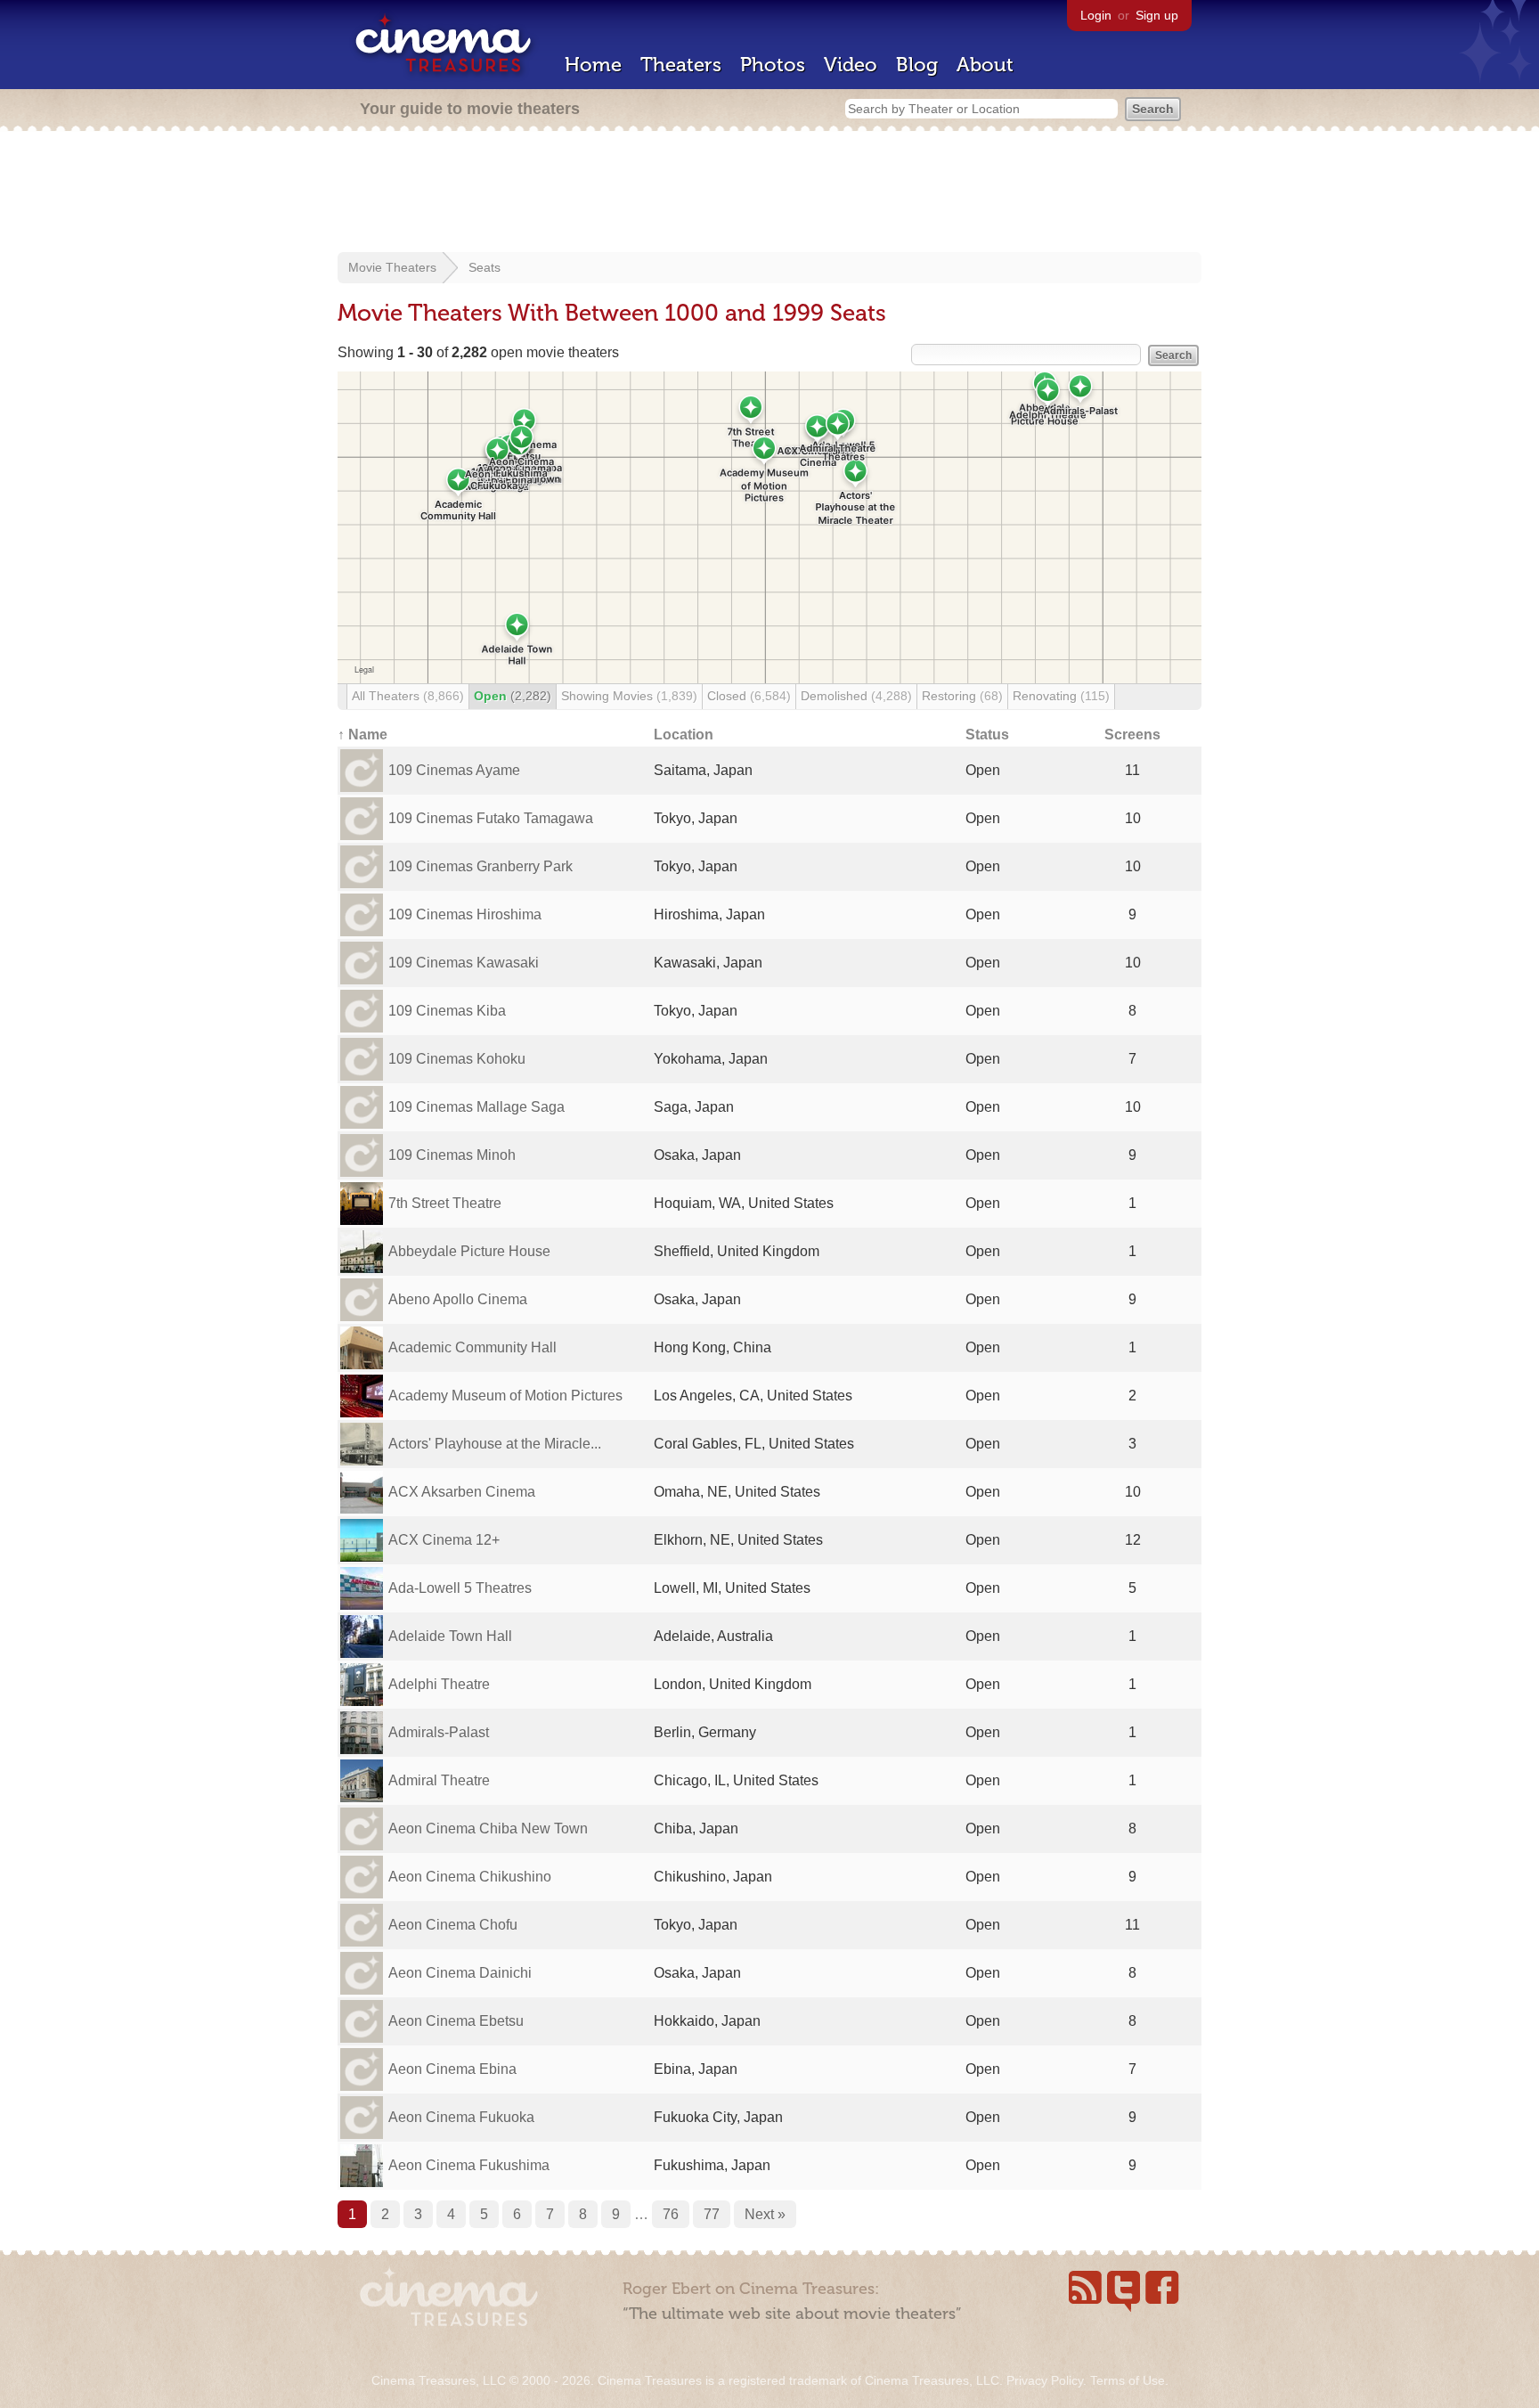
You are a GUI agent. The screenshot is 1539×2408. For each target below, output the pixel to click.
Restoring (962, 696)
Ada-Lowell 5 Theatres (460, 1588)
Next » (765, 2214)
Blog (917, 65)
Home (593, 65)
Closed (749, 696)
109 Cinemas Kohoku (457, 1059)
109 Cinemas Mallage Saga (476, 1107)
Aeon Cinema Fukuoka (461, 2117)
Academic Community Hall (472, 1347)
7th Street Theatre (445, 1203)
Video (851, 65)
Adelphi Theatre (439, 1684)
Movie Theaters (392, 267)
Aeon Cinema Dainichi (460, 1973)
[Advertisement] (769, 193)
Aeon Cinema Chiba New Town (488, 1828)
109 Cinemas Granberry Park (480, 866)
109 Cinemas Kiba (447, 1011)
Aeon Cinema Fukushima (469, 2165)
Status (987, 735)
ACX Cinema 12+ (444, 1540)
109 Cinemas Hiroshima (465, 914)
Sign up (1157, 15)
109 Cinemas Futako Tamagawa (491, 818)
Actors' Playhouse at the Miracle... (495, 1444)
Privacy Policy (1045, 2380)
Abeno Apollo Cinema (458, 1299)
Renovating (1061, 696)
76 (671, 2214)
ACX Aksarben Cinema (462, 1492)
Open (513, 696)
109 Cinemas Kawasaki (464, 963)
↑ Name (362, 735)
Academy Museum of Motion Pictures (505, 1396)
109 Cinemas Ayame (454, 770)
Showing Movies (629, 696)
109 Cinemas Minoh (452, 1155)
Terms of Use (1128, 2380)
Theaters (681, 65)
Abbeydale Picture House (469, 1251)
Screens (1132, 735)
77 (712, 2214)
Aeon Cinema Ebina (452, 2069)
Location (684, 735)
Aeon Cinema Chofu (453, 1925)
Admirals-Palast (439, 1732)
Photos (773, 65)
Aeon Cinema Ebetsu (456, 2021)
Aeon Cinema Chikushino (470, 1877)
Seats (484, 267)
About (985, 65)
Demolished (856, 696)
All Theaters (408, 696)
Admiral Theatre (439, 1780)
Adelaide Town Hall (450, 1636)
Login (1096, 15)
